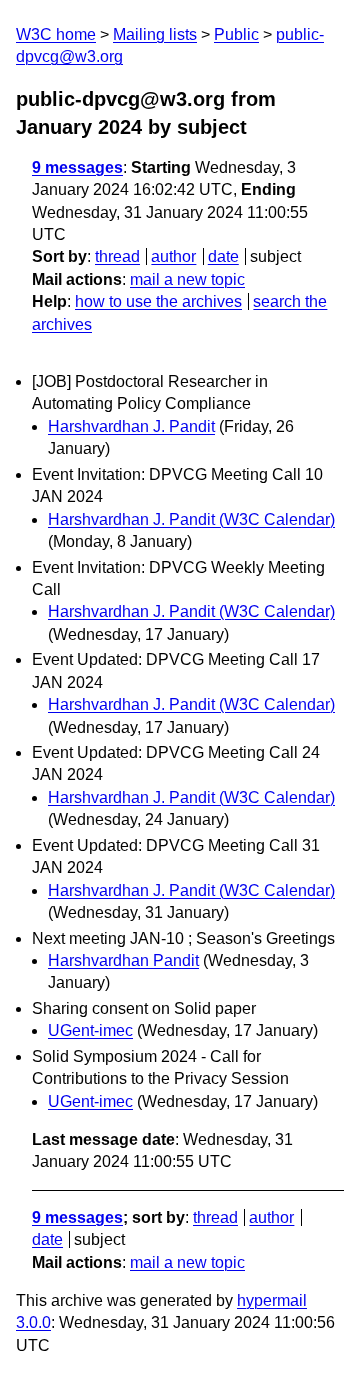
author (173, 256)
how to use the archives (158, 301)
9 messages (77, 167)
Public (236, 34)
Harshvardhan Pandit (123, 960)
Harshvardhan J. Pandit (131, 426)
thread (117, 256)
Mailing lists (155, 34)
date (223, 256)
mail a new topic (187, 279)
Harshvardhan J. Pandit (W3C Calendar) (191, 519)
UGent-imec (90, 1030)
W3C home (56, 34)
